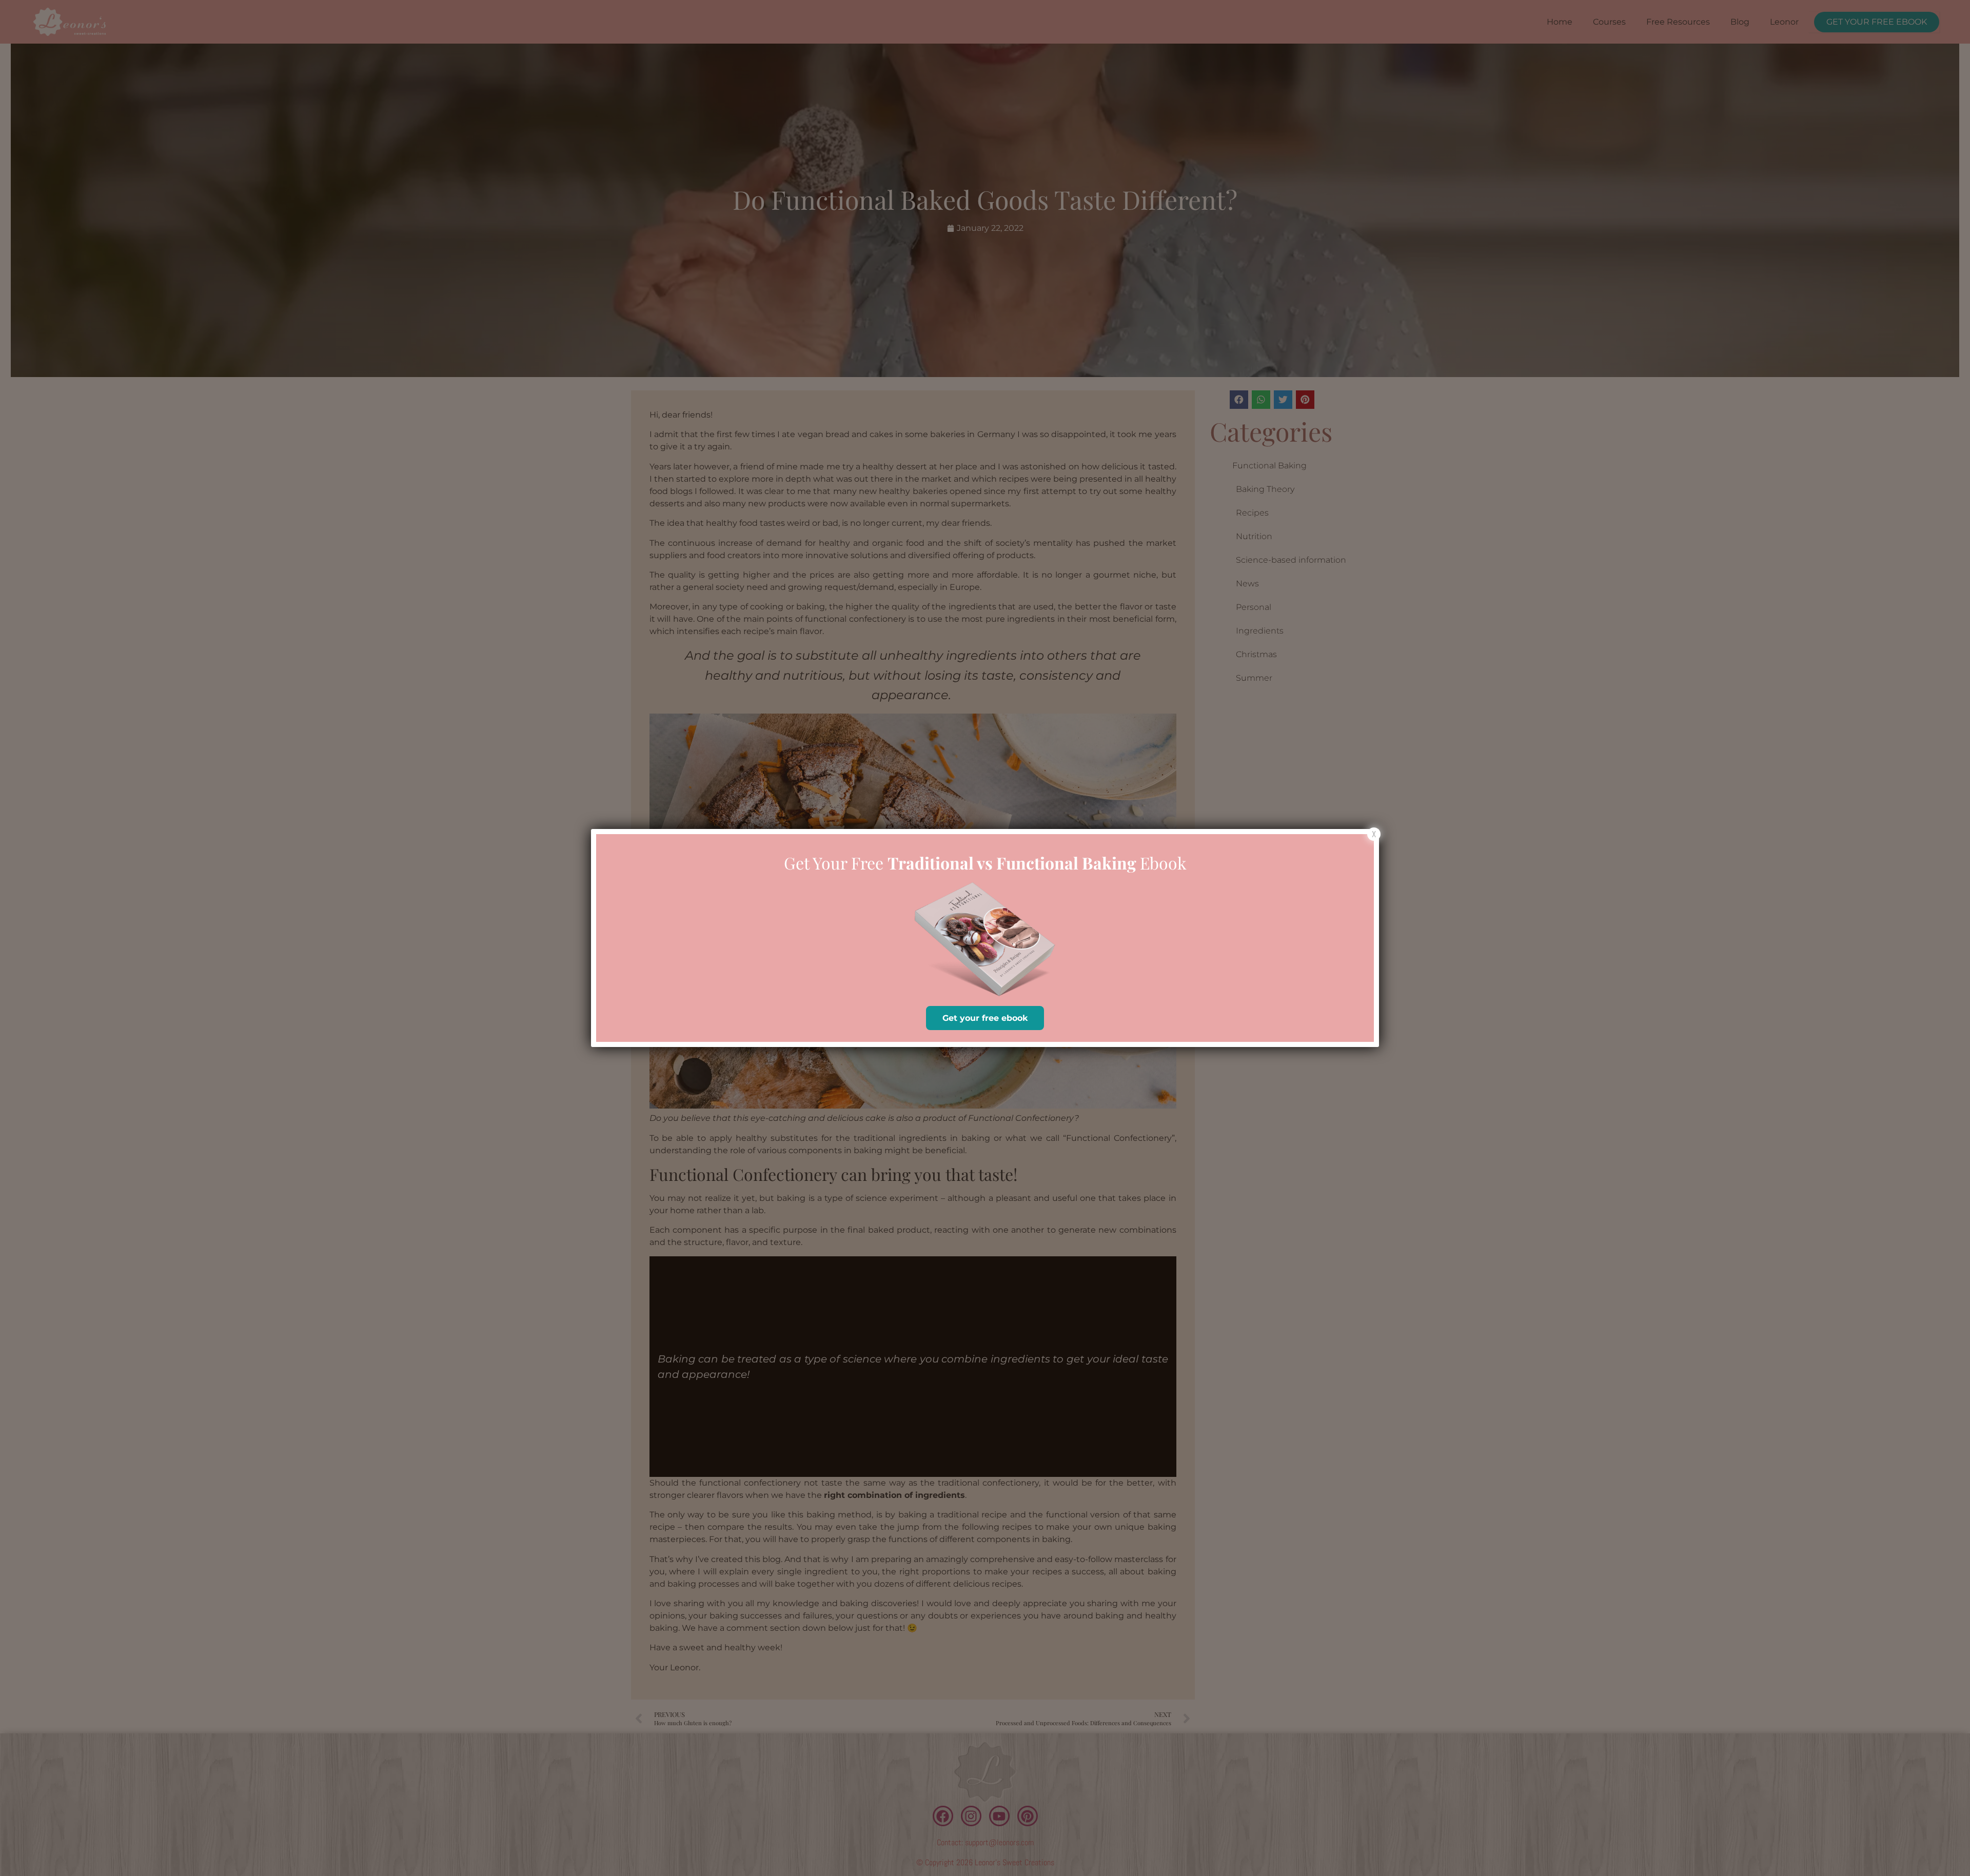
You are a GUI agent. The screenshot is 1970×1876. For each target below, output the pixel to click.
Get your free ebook (985, 1018)
